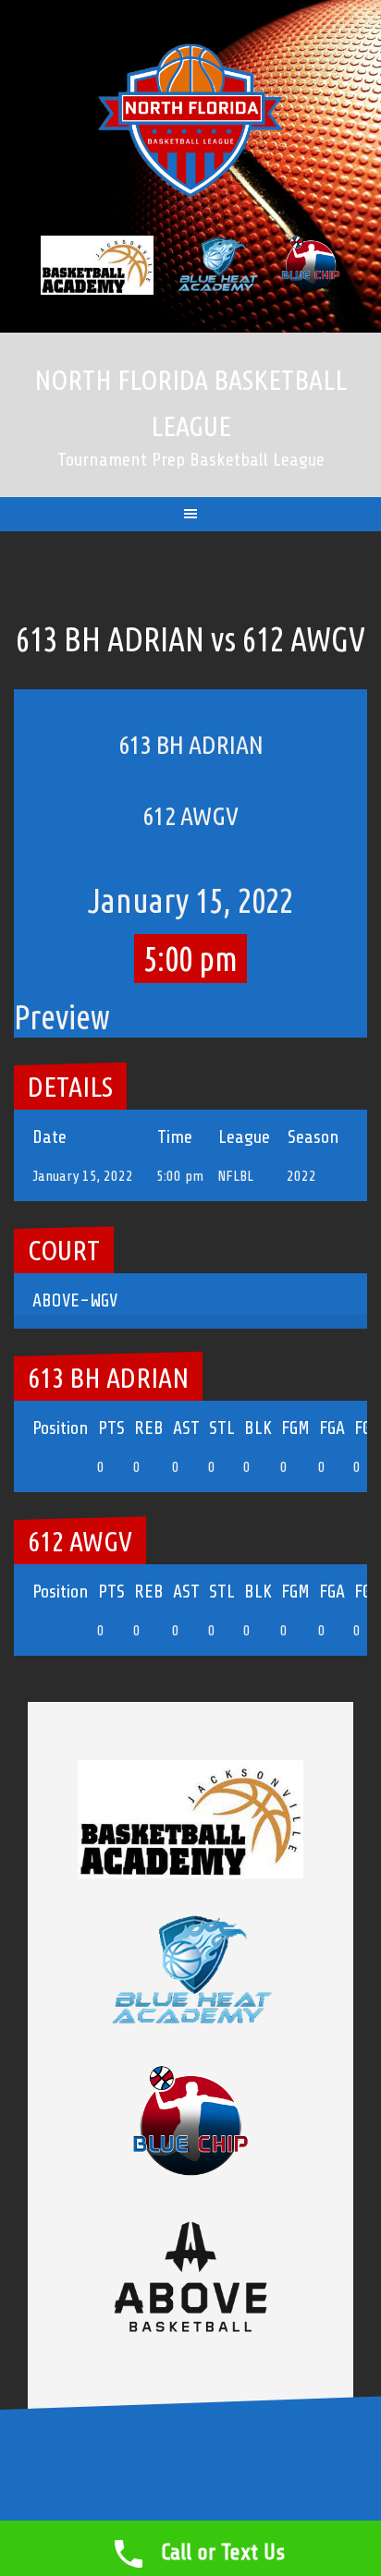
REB (149, 1428)
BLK (258, 1428)
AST (186, 1428)
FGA (332, 1428)
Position (61, 1428)
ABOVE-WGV (75, 1300)
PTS (111, 1428)
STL (222, 1428)
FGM (295, 1428)
